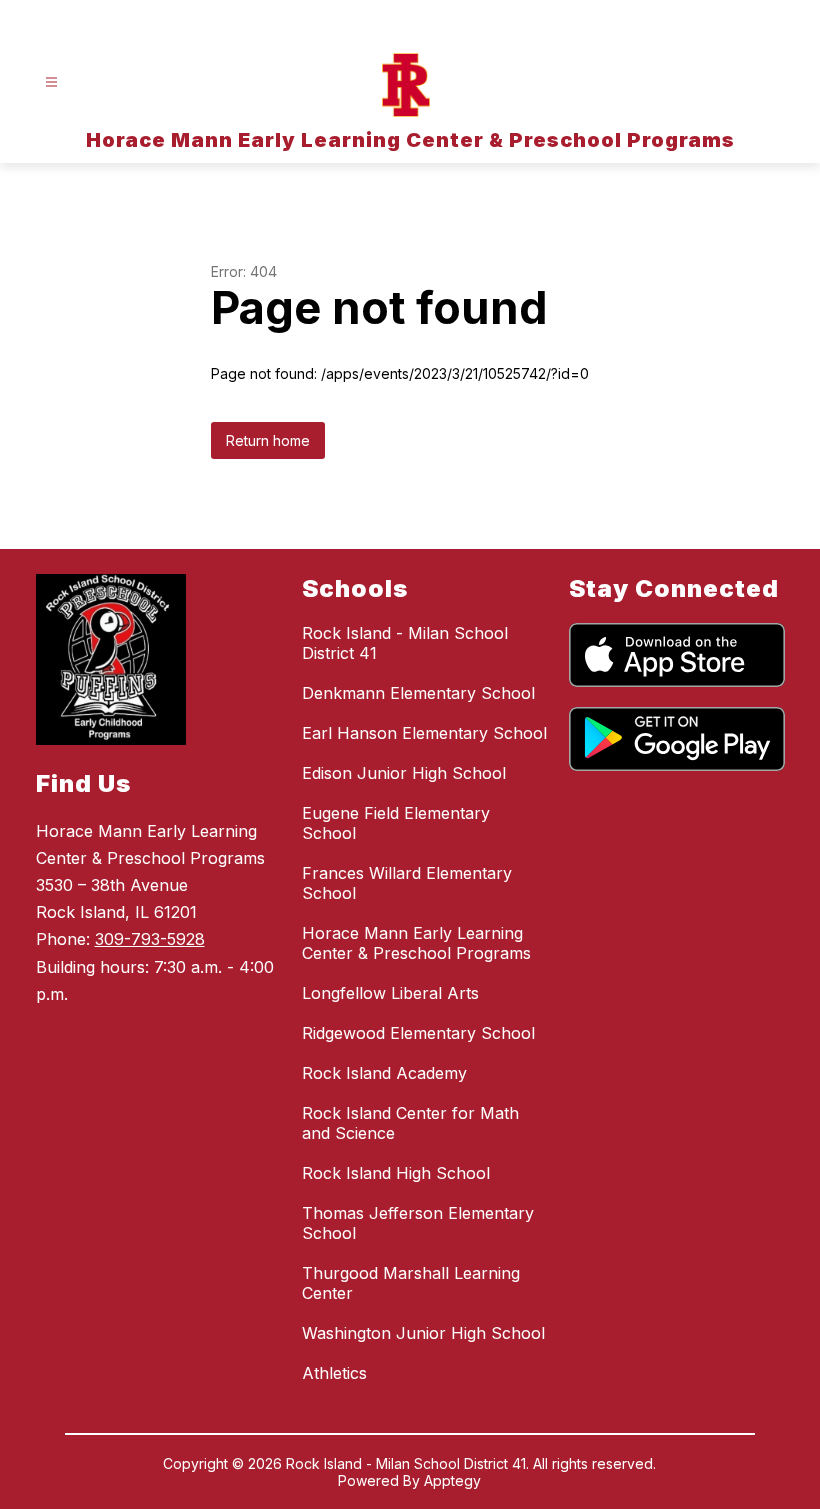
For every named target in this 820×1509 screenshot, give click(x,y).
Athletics (334, 1373)
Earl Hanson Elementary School (424, 733)
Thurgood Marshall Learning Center (411, 1283)
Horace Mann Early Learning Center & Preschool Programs (416, 943)
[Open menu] (51, 82)
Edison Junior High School (404, 773)
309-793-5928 (150, 939)
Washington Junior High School (423, 1333)
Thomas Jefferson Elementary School (418, 1223)
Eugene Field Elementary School (396, 823)
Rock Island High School (396, 1173)
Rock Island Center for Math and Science (410, 1123)
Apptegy (452, 1480)
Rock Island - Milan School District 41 (405, 643)
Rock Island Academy (384, 1073)
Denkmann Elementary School (418, 693)
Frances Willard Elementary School (407, 883)
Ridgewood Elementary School (418, 1033)
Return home (268, 440)
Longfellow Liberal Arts (390, 993)
